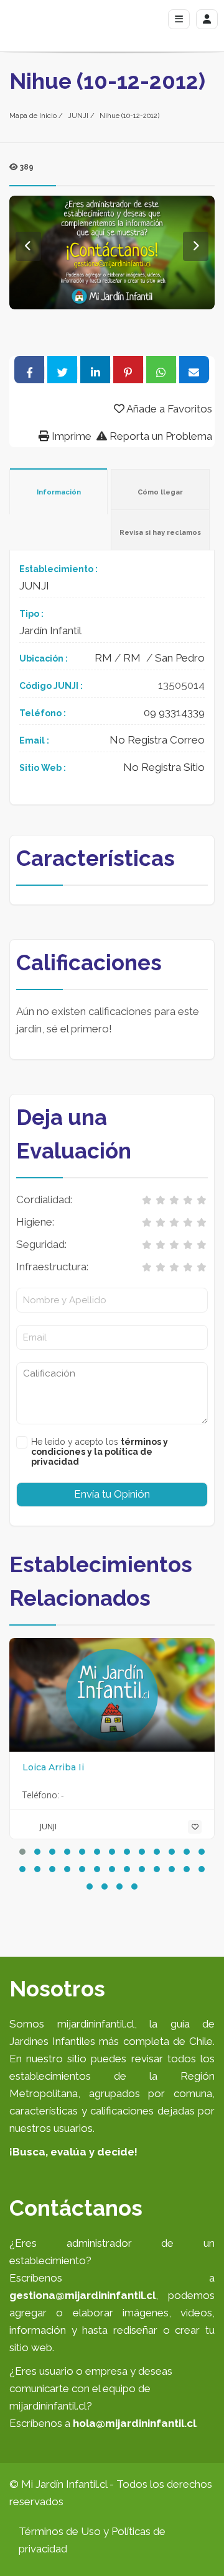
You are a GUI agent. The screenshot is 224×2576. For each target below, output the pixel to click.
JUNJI (78, 116)
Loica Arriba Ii (53, 1767)
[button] (22, 1852)
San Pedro (180, 658)
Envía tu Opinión (112, 1494)
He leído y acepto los (100, 1452)
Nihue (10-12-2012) (129, 116)
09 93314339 (174, 712)
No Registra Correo (157, 740)
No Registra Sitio (164, 767)
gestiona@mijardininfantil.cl (82, 2295)
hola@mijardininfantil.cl (134, 2423)
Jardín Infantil (50, 630)
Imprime (70, 436)
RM (103, 658)
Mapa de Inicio (33, 116)
